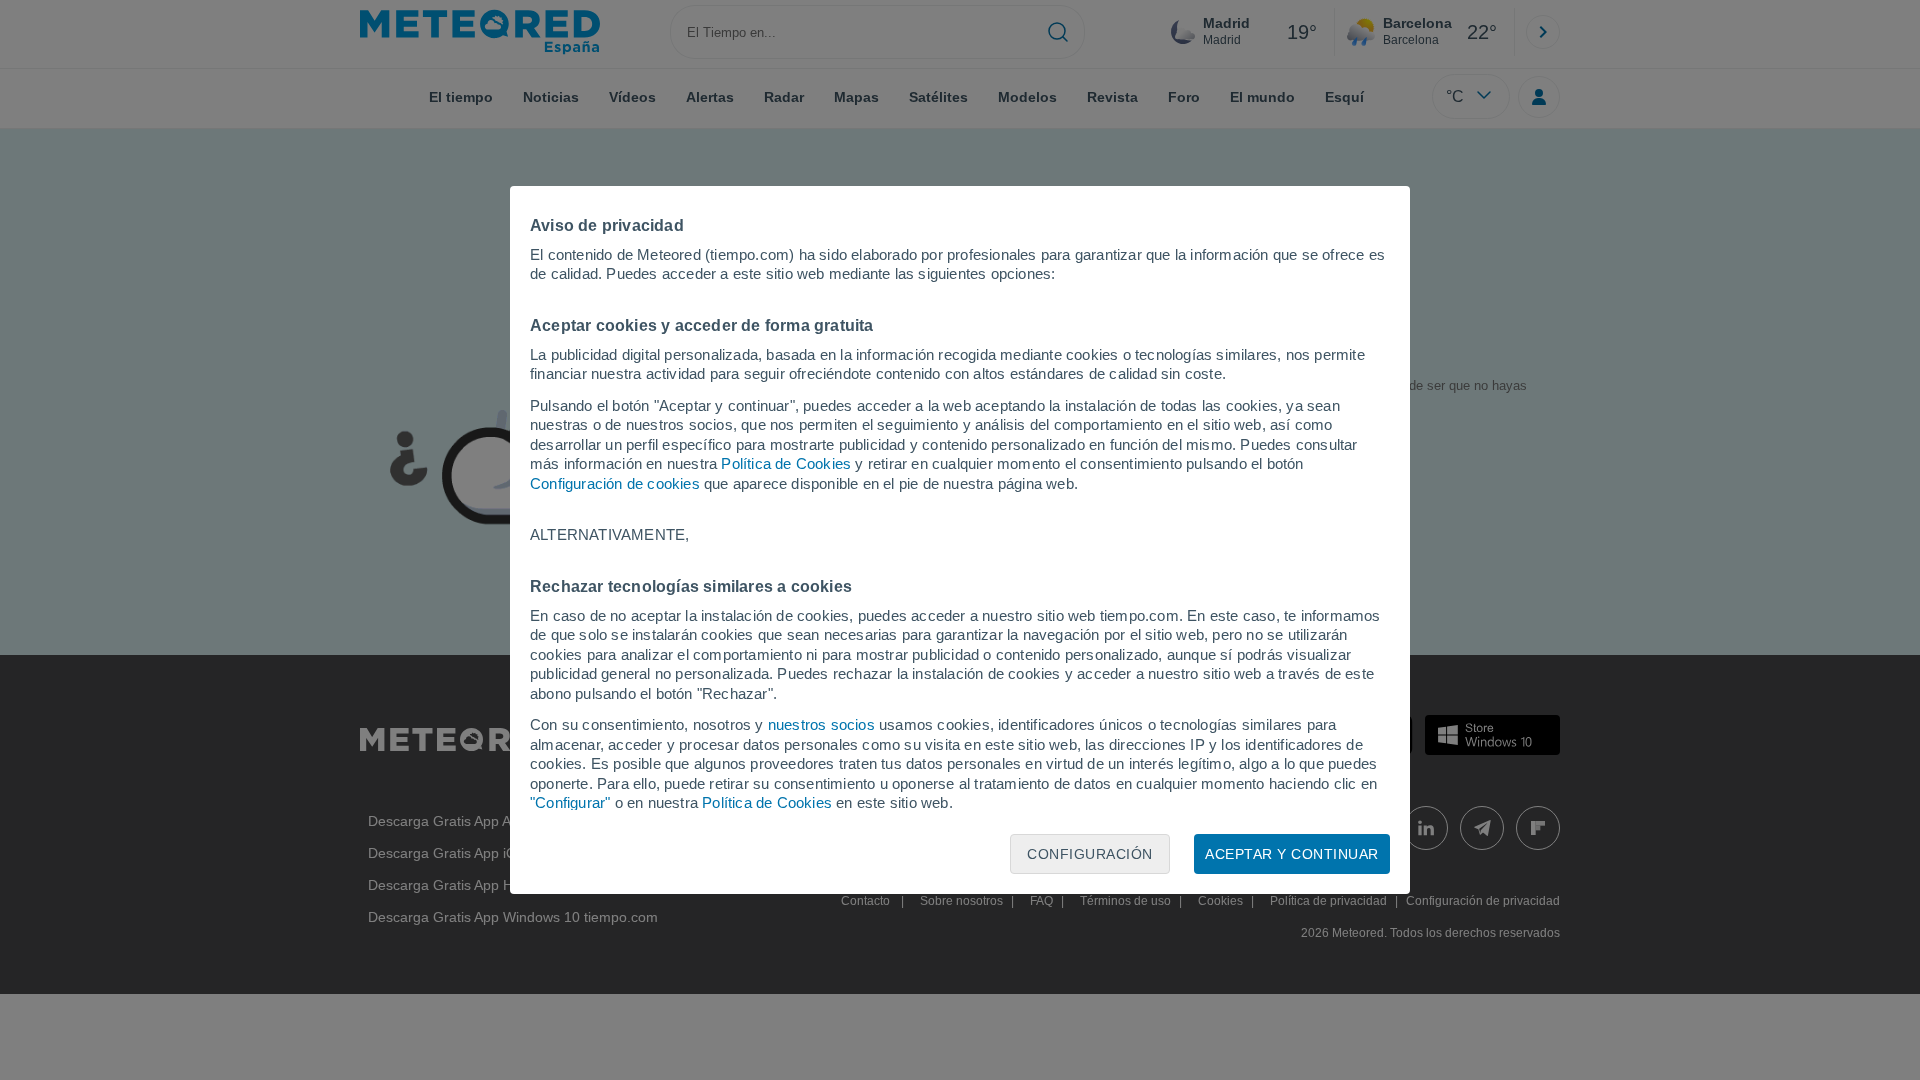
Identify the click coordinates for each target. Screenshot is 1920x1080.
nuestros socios (821, 724)
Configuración (1090, 854)
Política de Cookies (786, 463)
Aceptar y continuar (1292, 854)
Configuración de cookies (615, 483)
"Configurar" (570, 802)
